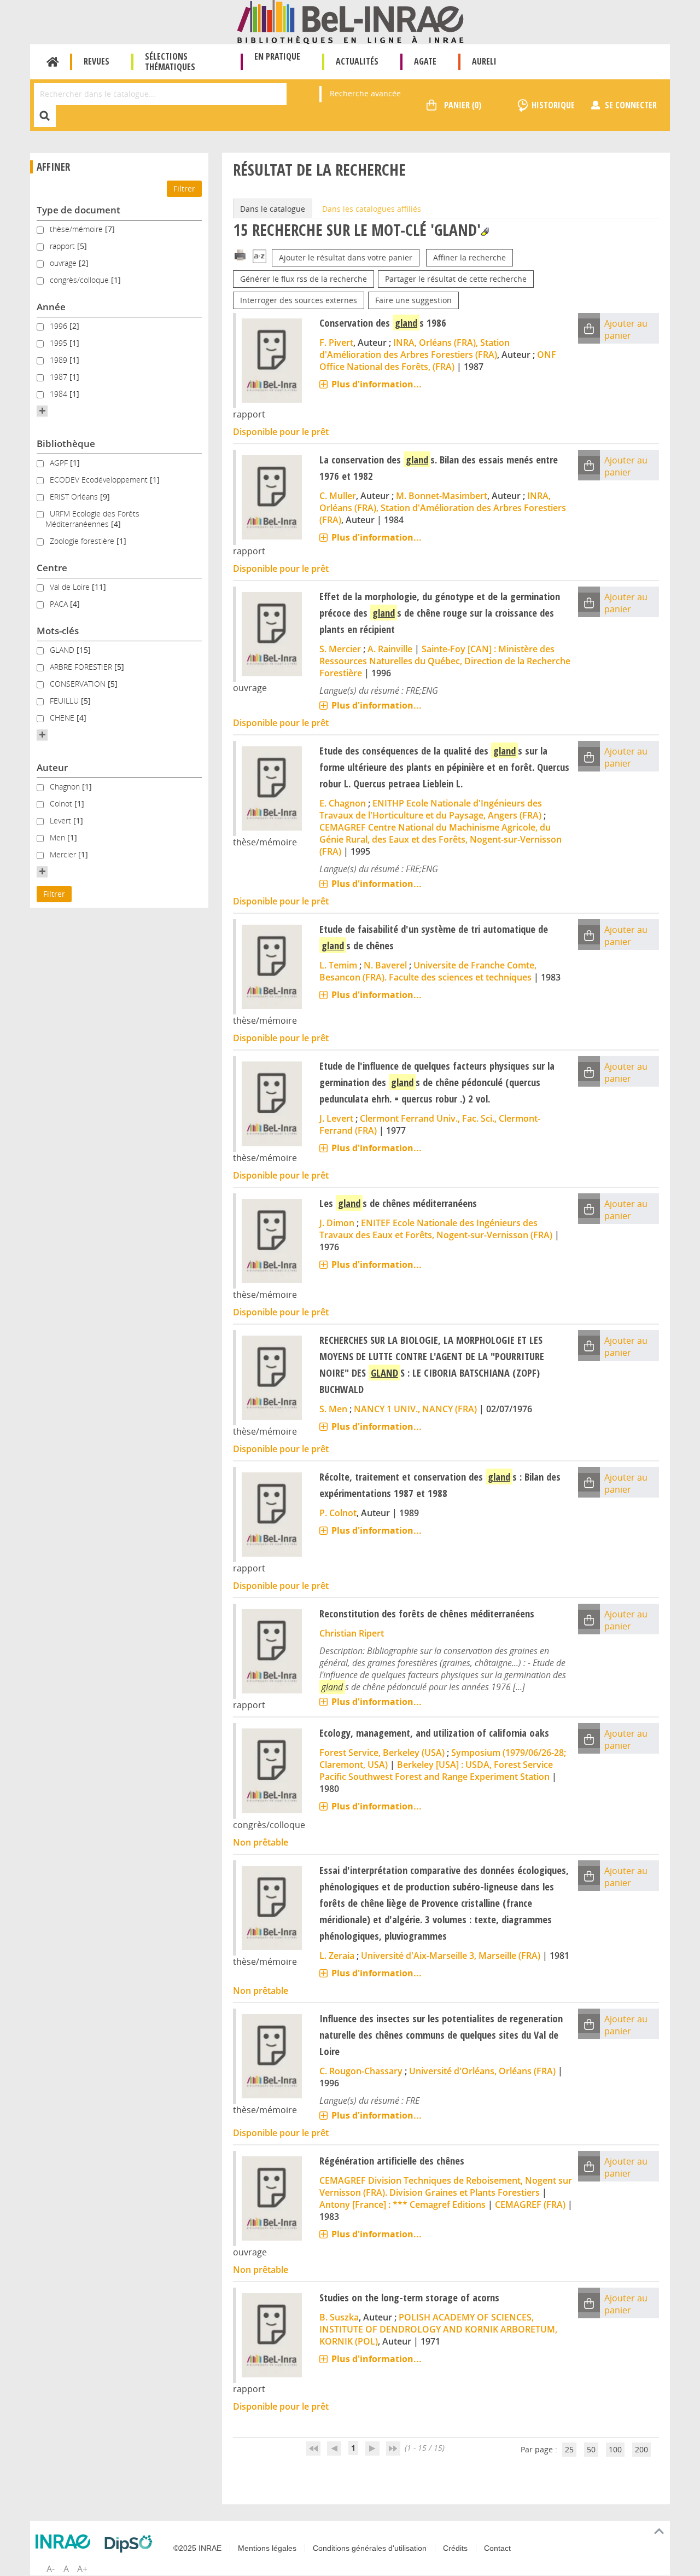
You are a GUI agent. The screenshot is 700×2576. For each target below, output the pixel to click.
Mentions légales (267, 2548)
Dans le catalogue (273, 209)
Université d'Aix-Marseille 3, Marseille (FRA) (451, 1956)
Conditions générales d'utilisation (370, 2548)
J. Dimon (337, 1223)
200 (641, 2449)
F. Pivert (336, 343)
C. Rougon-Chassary (361, 2071)
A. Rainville (390, 649)
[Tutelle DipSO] (131, 2544)
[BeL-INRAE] (350, 21)
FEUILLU (65, 701)
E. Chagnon (343, 803)
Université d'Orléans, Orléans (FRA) (482, 2071)
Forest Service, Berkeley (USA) (382, 1753)
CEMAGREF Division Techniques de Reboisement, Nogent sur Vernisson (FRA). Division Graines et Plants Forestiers (446, 2186)
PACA (60, 604)
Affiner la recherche (469, 257)
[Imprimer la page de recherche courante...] (240, 254)
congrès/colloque (80, 280)
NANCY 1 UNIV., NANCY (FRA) (415, 1409)
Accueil (53, 62)
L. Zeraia (337, 1956)
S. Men (333, 1409)
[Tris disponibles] (259, 257)
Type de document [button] (78, 210)
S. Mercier (340, 649)
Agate (425, 61)
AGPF (60, 463)
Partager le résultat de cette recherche (456, 279)
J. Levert (336, 1118)
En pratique (277, 56)
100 (615, 2449)
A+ (82, 2569)
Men (59, 837)
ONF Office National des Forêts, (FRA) (438, 361)
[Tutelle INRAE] (66, 2542)
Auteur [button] (52, 767)
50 (591, 2449)
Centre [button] (52, 568)
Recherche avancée (365, 93)
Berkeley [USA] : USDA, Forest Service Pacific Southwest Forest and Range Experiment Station (436, 1771)
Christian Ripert (352, 1633)
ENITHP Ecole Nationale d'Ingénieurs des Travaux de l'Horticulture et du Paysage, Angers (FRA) (431, 809)
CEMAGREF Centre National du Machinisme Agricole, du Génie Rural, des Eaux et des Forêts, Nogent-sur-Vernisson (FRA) (441, 839)
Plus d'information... (377, 384)
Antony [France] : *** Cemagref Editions (402, 2204)
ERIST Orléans (75, 497)
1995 (60, 343)
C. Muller (338, 496)
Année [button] (51, 307)
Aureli (484, 61)
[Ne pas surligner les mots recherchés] (485, 232)
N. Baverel (385, 965)
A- (51, 2569)
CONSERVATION (79, 684)
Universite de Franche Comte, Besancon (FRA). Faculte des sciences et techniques (428, 971)
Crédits (455, 2548)
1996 (60, 326)
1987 (60, 377)
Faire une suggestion (413, 300)
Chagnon (66, 787)
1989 (60, 360)
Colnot (62, 803)
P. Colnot (338, 1513)
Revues (97, 61)
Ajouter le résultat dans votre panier (346, 257)
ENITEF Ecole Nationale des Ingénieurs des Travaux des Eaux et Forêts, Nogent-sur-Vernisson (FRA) (436, 1229)
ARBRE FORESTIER (82, 667)
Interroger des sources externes (299, 300)
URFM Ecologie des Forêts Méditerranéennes (92, 519)
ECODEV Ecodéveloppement (100, 480)
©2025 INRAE (197, 2548)
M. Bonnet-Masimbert (442, 496)
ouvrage (64, 263)
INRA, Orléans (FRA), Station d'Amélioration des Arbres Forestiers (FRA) (415, 349)
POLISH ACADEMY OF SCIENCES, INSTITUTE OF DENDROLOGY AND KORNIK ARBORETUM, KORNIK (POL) (438, 2329)
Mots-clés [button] (58, 631)
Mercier (64, 854)
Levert (62, 820)
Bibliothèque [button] (66, 443)
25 (569, 2449)
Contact (497, 2548)
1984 (60, 394)
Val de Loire (71, 587)
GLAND (63, 650)
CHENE (63, 718)
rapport (63, 246)
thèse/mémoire (77, 229)
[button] (42, 411)
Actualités (357, 61)
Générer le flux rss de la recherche (304, 279)
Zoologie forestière (83, 541)
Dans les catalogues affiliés (372, 209)
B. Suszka (339, 2317)
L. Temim (338, 965)
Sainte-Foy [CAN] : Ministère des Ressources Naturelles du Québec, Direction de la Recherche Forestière (445, 661)
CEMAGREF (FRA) (530, 2204)
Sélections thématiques (170, 62)
